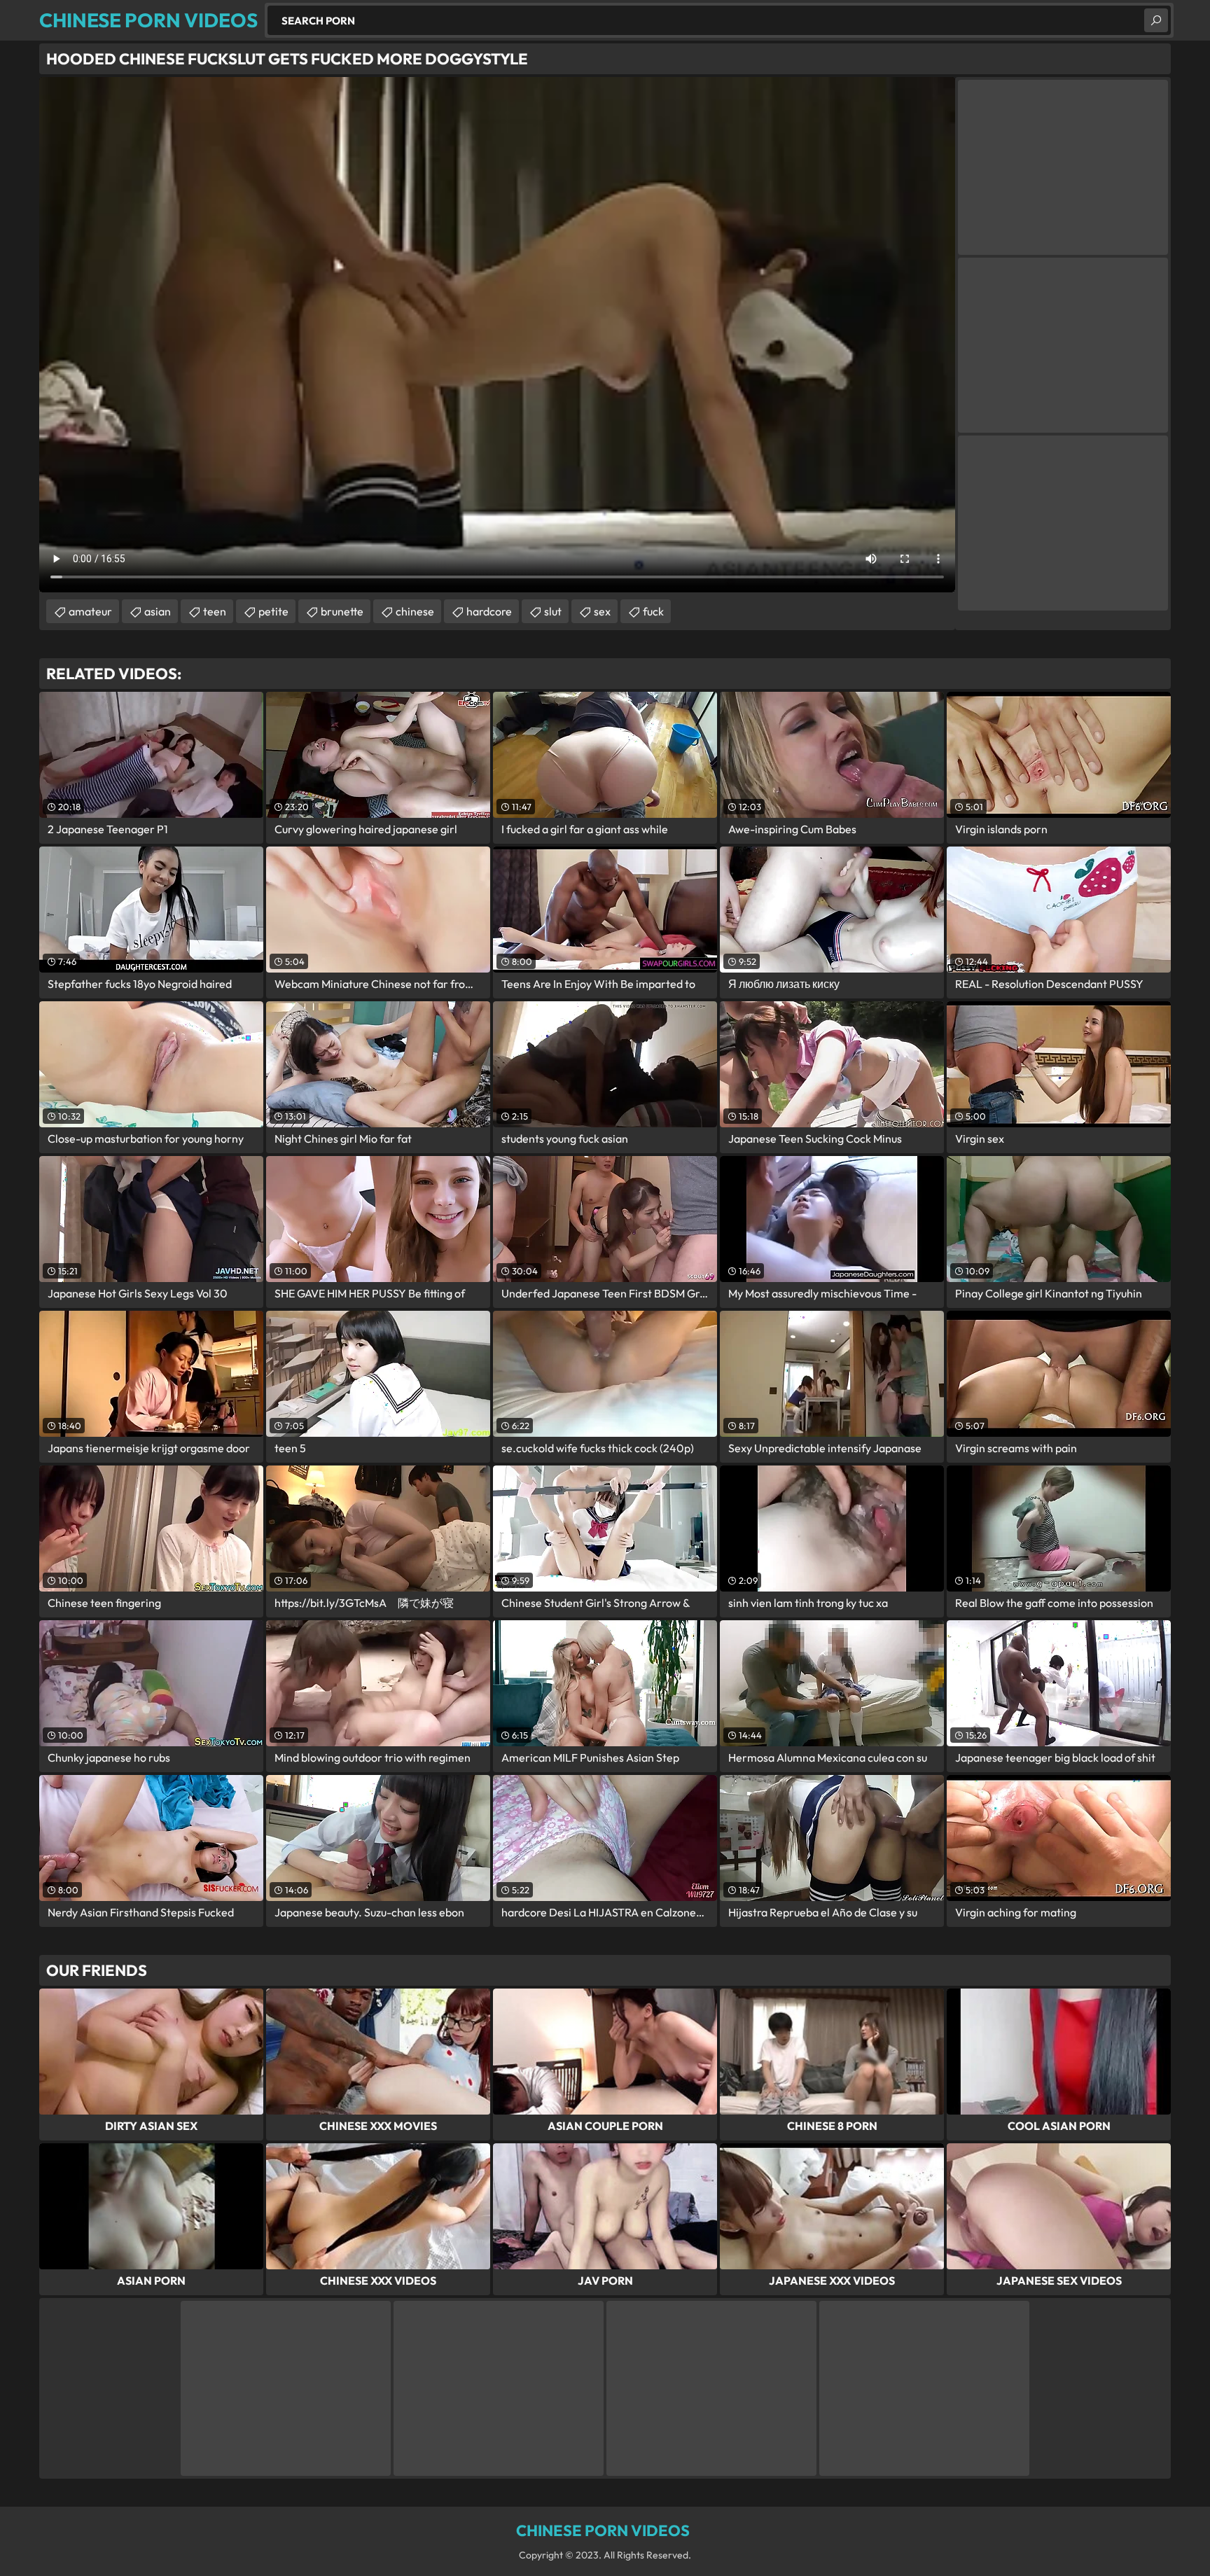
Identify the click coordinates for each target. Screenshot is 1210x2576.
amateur (90, 611)
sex (602, 611)
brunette (342, 611)
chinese (415, 611)
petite (273, 611)
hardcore (489, 611)
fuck (653, 611)
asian (158, 611)
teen (215, 611)
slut (553, 611)
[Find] (1156, 20)
